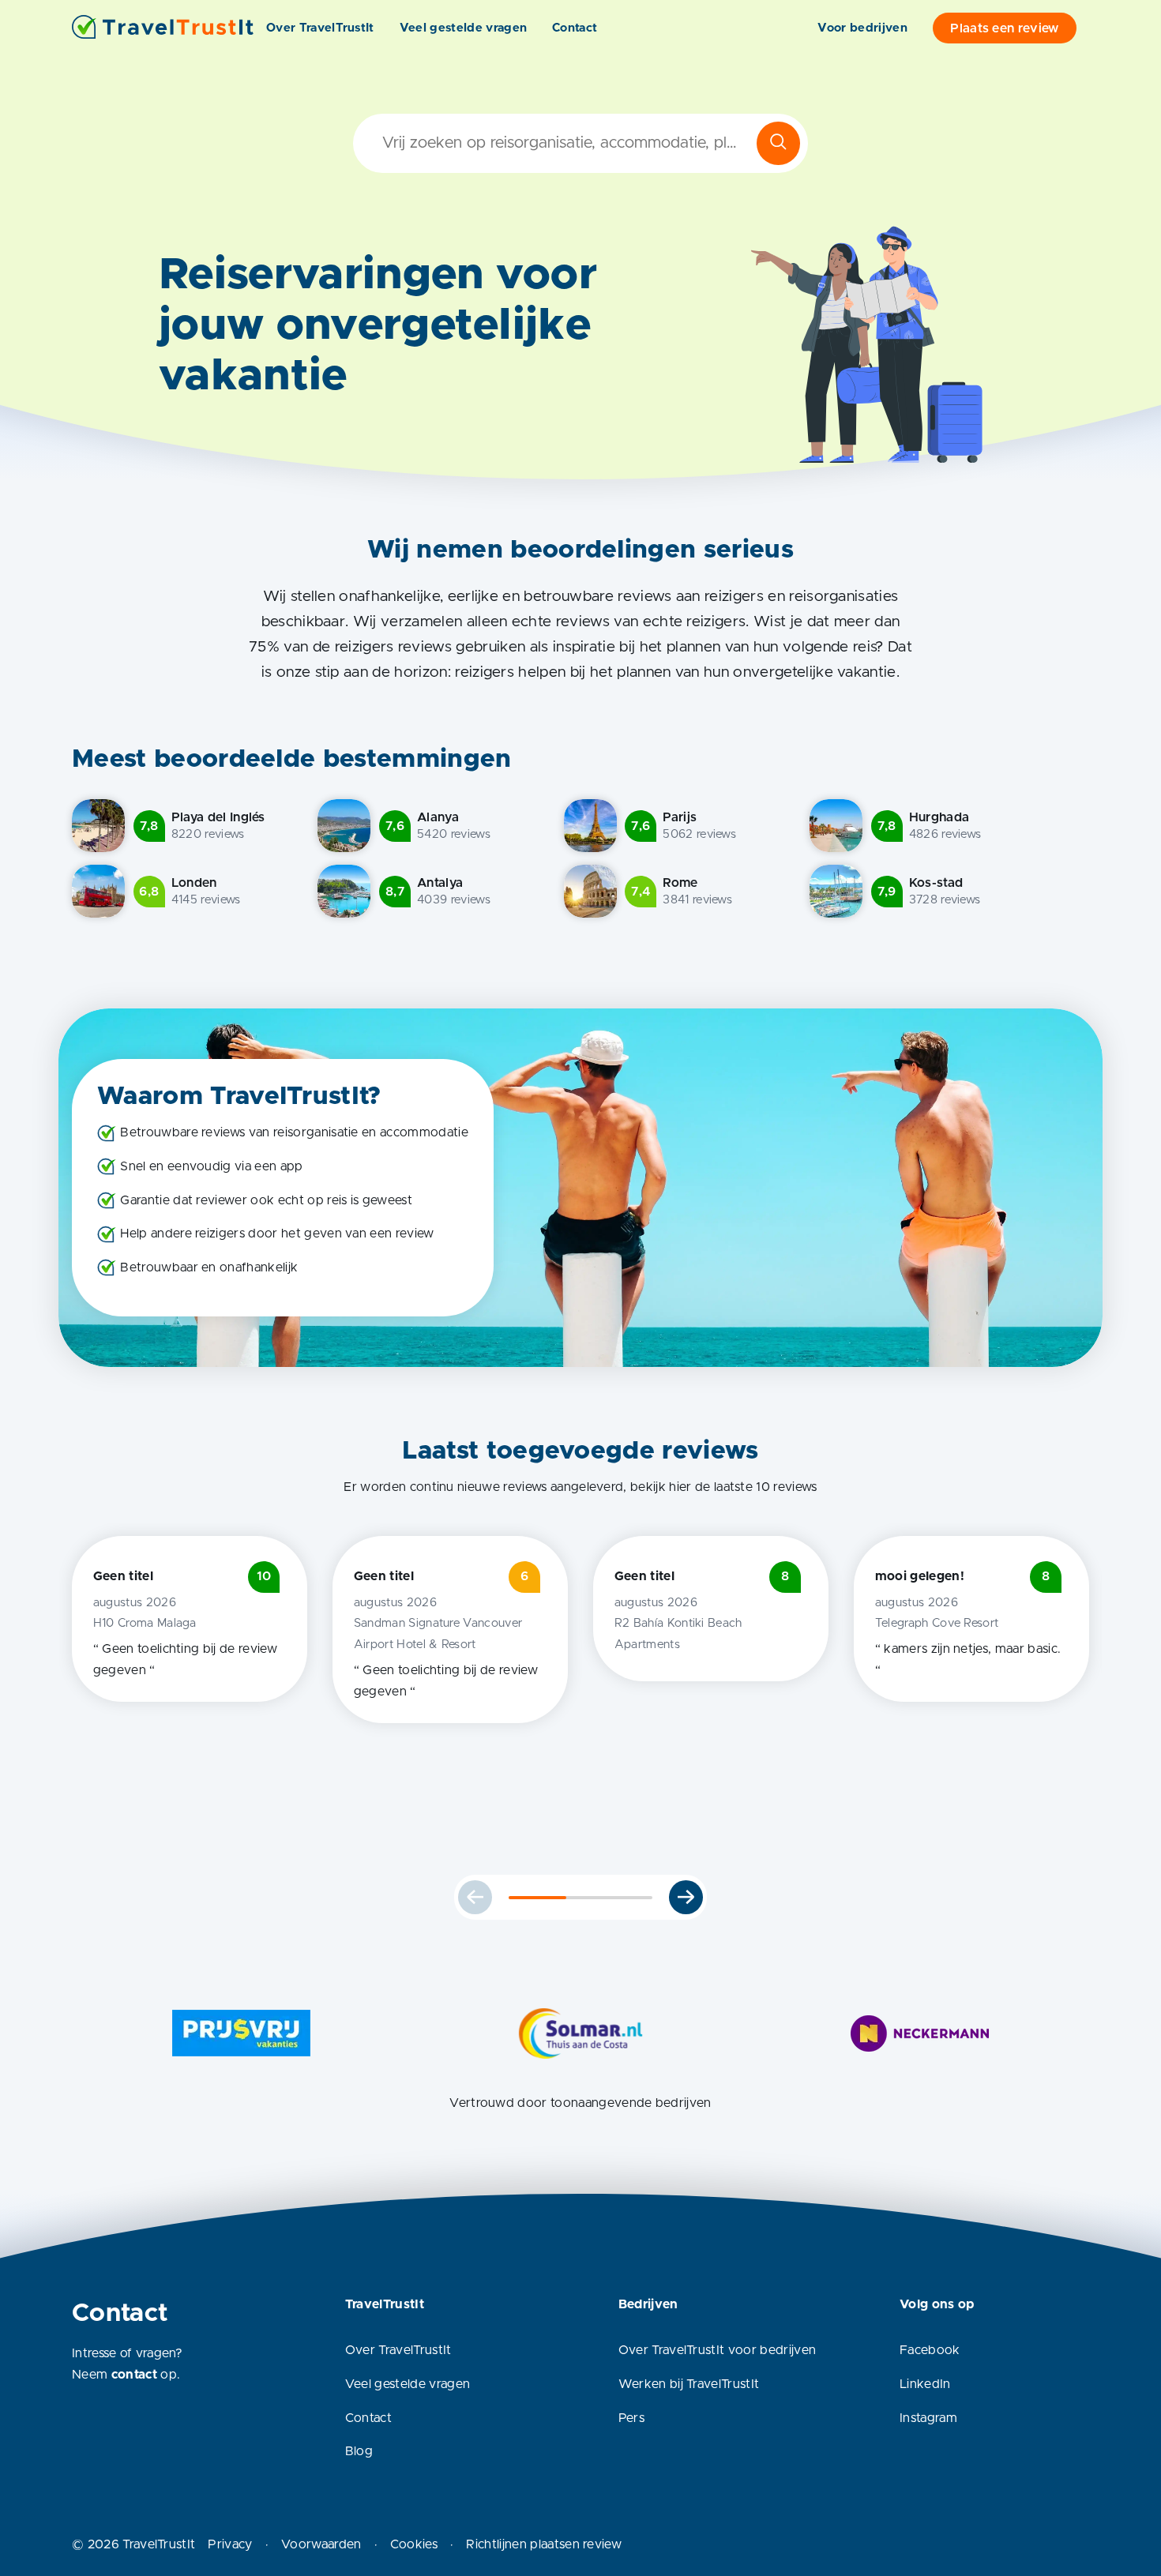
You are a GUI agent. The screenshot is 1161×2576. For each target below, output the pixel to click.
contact (134, 2375)
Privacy (230, 2544)
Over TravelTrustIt (320, 28)
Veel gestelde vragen (463, 28)
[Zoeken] (778, 143)
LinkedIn (925, 2384)
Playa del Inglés (218, 817)
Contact (575, 28)
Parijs (680, 817)
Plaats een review (1004, 28)
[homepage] (163, 28)
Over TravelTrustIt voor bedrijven (718, 2350)
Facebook (930, 2350)
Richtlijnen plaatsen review (544, 2544)
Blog (359, 2451)
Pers (631, 2418)
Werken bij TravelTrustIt (689, 2384)
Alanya (438, 817)
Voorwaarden (321, 2544)
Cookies (414, 2544)
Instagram (928, 2418)
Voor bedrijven (862, 28)
